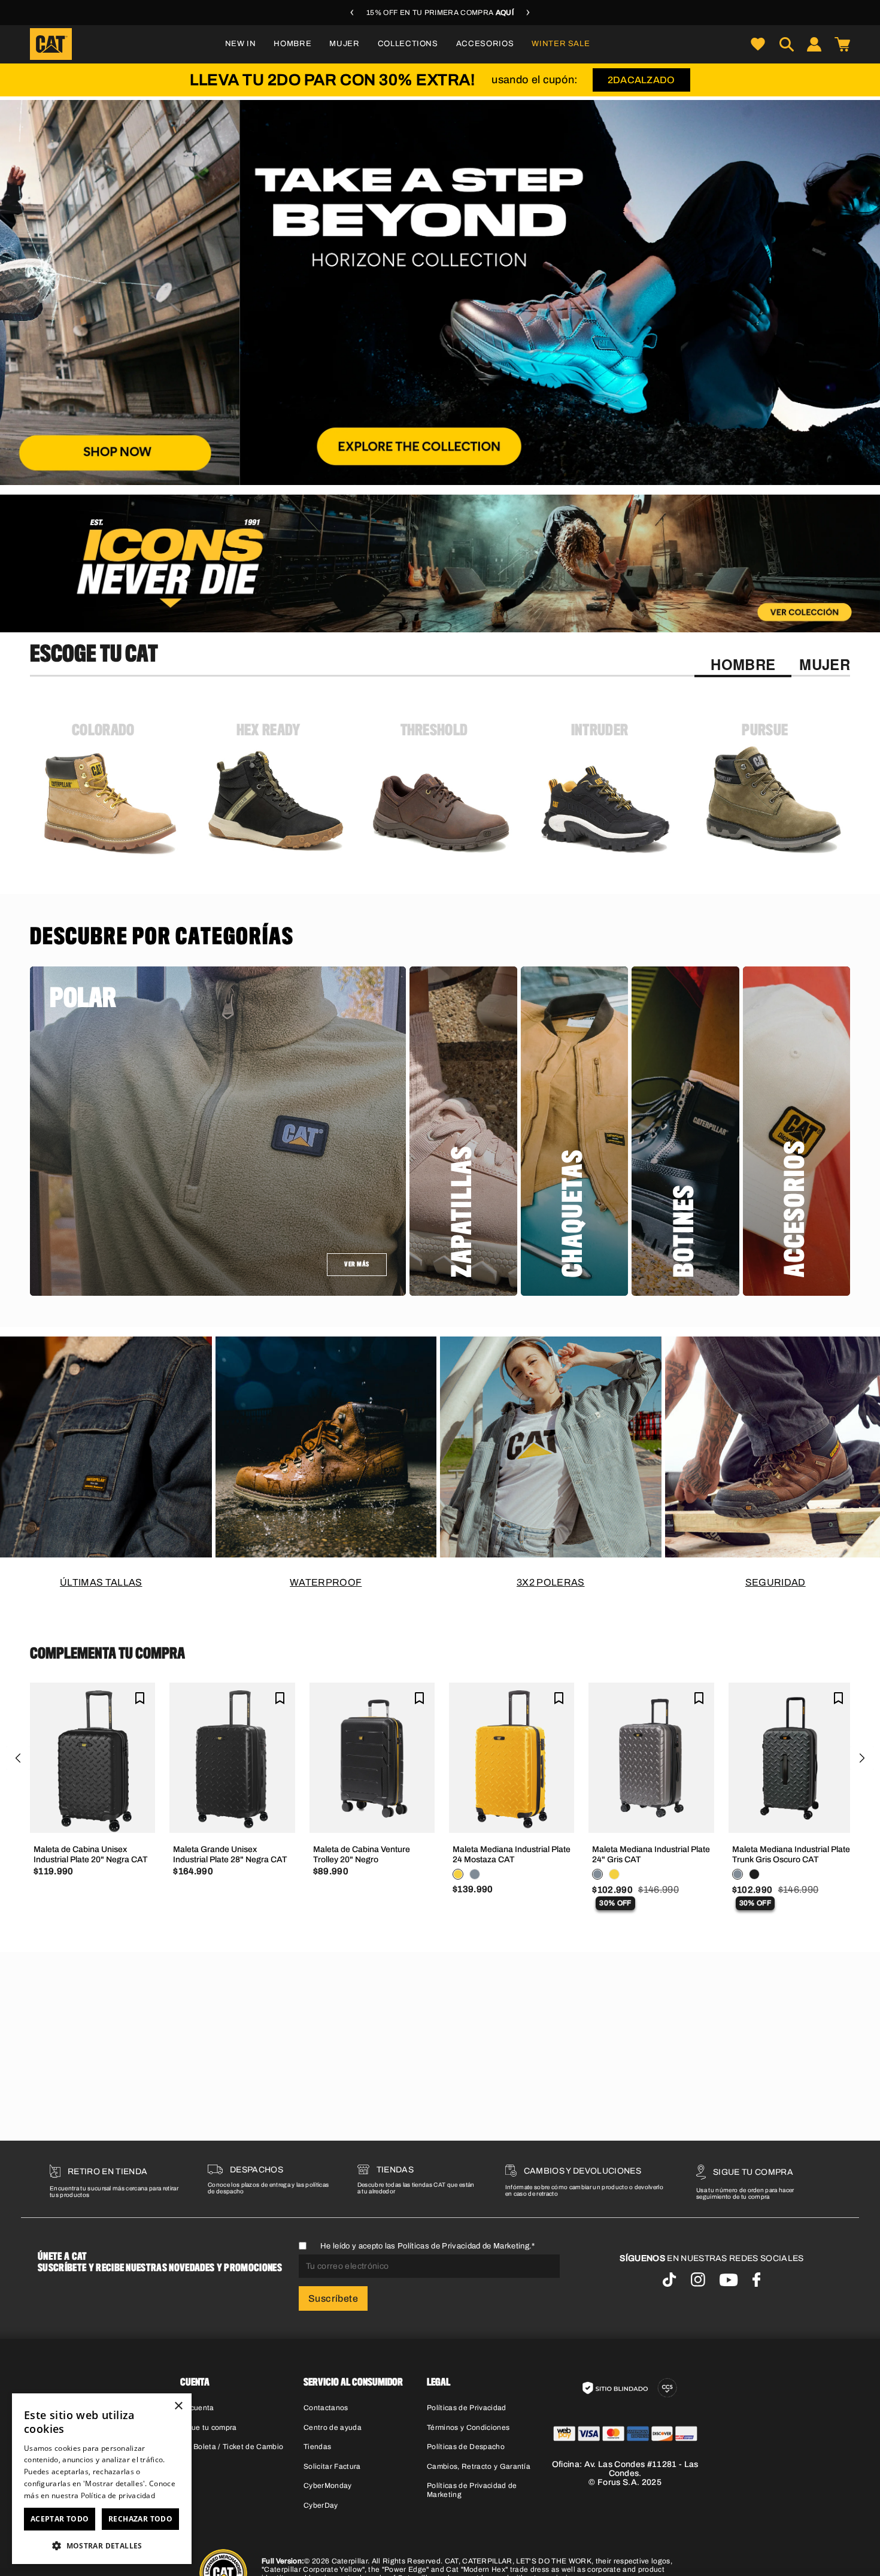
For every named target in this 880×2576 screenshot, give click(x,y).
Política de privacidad (118, 2495)
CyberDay (321, 2505)
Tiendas (317, 2447)
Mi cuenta (197, 2408)
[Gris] (475, 1874)
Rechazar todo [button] (140, 2519)
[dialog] (102, 2479)
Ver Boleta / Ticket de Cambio (232, 2447)
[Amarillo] (458, 1874)
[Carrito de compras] (842, 44)
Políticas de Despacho (466, 2447)
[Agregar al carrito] (93, 1815)
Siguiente (862, 1758)
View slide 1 (425, 472)
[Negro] (754, 1874)
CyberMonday (328, 2486)
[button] (292, 44)
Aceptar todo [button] (60, 2519)
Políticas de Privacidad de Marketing (463, 2246)
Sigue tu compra (209, 2427)
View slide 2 (455, 472)
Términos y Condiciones (468, 2427)
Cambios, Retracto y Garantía (479, 2466)
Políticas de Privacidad (466, 2408)
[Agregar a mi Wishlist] (140, 1698)
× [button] (178, 2406)
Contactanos (326, 2408)
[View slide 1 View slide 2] (440, 293)
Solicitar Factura (332, 2466)
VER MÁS (357, 1265)
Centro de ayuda (333, 2427)
